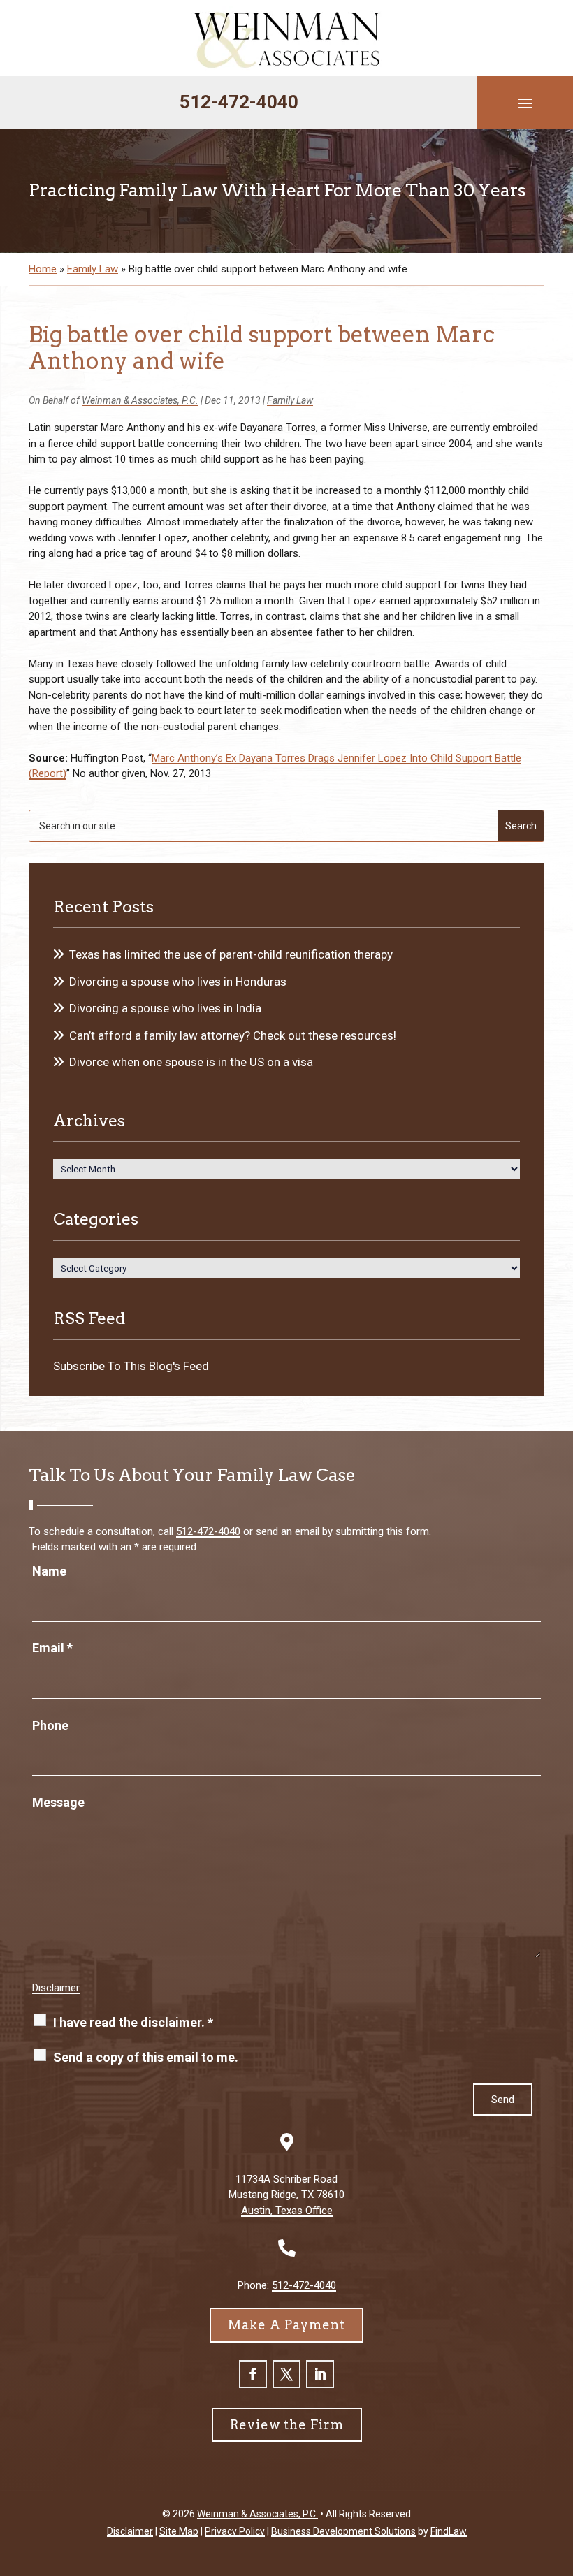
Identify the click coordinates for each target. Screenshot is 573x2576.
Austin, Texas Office (287, 2211)
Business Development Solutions (343, 2531)
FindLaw (449, 2531)
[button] (525, 103)
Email (52, 1648)
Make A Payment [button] (286, 2325)
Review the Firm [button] (287, 2425)
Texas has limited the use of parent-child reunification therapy (231, 954)
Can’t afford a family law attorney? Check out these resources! (233, 1035)
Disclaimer (56, 1988)
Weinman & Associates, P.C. (140, 400)
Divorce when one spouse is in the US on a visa (191, 1062)
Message (58, 1802)
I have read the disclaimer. (133, 2022)
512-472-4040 (239, 102)
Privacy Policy (235, 2531)
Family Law (290, 400)
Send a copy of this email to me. (146, 2057)
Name (49, 1571)
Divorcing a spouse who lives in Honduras (178, 982)
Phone (50, 1725)
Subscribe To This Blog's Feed (131, 1366)
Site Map (179, 2531)
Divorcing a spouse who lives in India (165, 1008)
